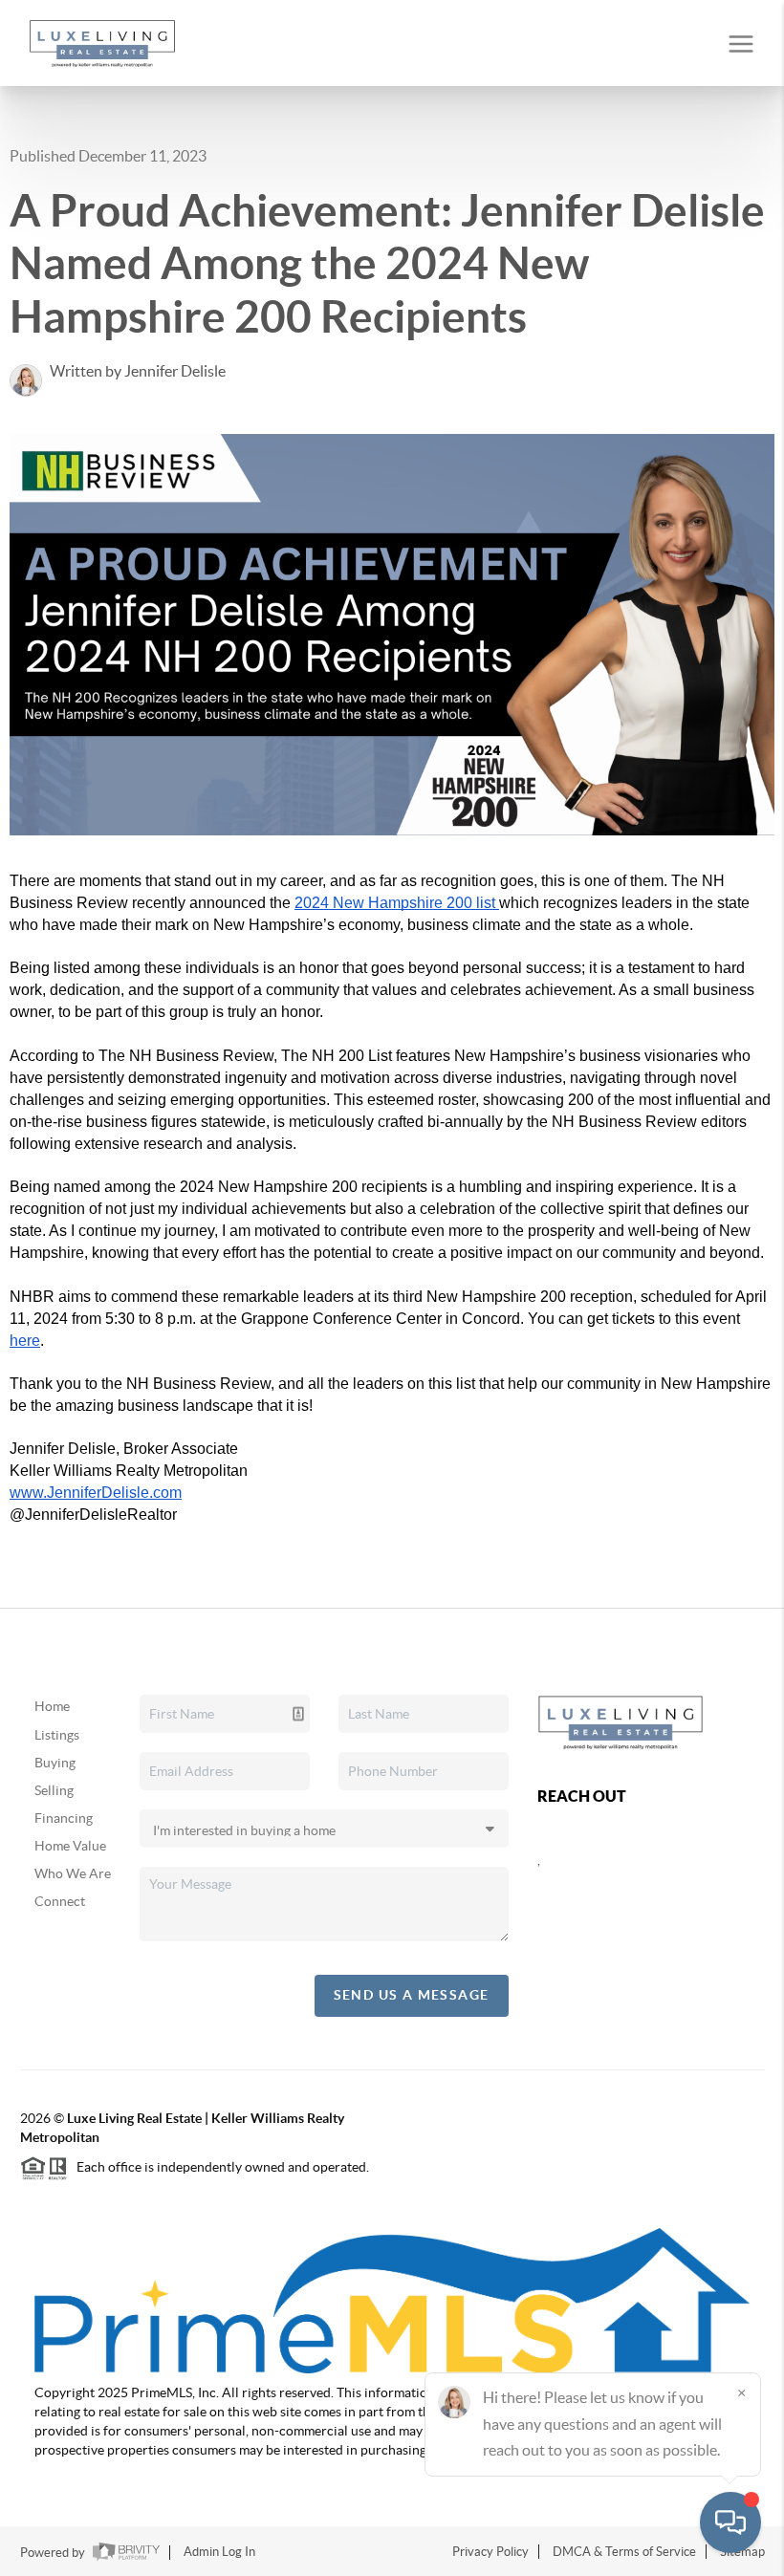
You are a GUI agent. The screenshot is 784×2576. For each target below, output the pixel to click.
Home (52, 1706)
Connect (60, 1901)
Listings (57, 1735)
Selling (54, 1790)
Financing (64, 1818)
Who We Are (73, 1873)
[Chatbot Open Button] (730, 2522)
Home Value (70, 1846)
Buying (55, 1763)
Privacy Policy (490, 2552)
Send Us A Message (412, 1995)
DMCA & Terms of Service (624, 2552)
